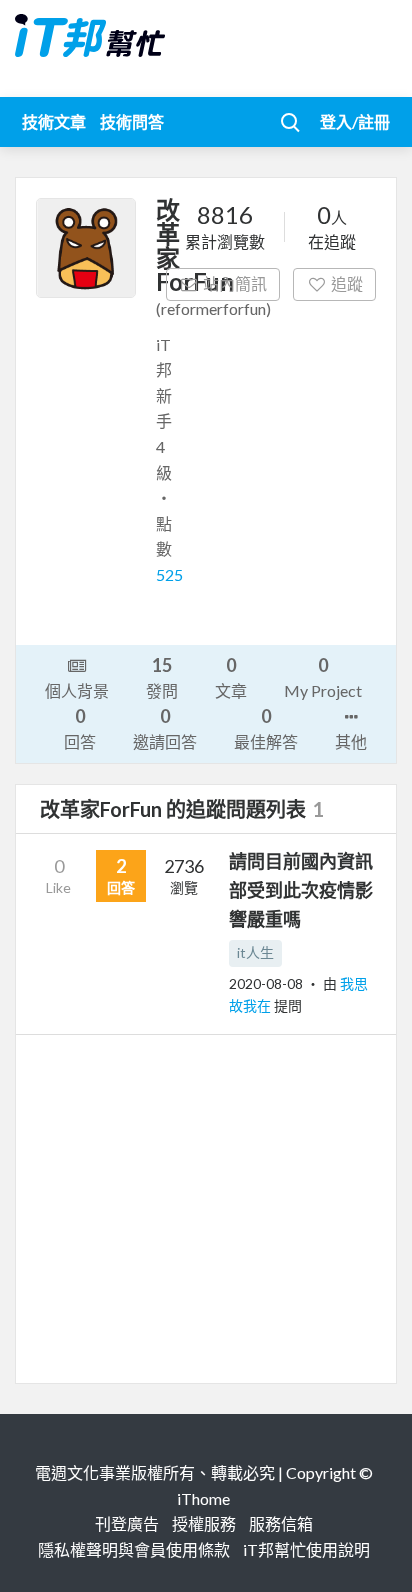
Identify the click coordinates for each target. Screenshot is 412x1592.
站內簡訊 (235, 283)
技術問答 (132, 121)
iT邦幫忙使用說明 (306, 1549)
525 (169, 574)
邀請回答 (165, 728)
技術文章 (54, 121)
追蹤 (347, 283)
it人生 (255, 952)
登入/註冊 (355, 121)
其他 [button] (351, 741)
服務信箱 (281, 1523)
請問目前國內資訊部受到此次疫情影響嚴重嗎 (301, 890)
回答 (80, 728)
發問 (162, 677)
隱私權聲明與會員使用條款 (134, 1549)
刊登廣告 (127, 1523)
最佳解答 (266, 728)
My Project (323, 677)
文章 (231, 677)
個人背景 (77, 690)
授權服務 (204, 1523)
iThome (203, 1498)
